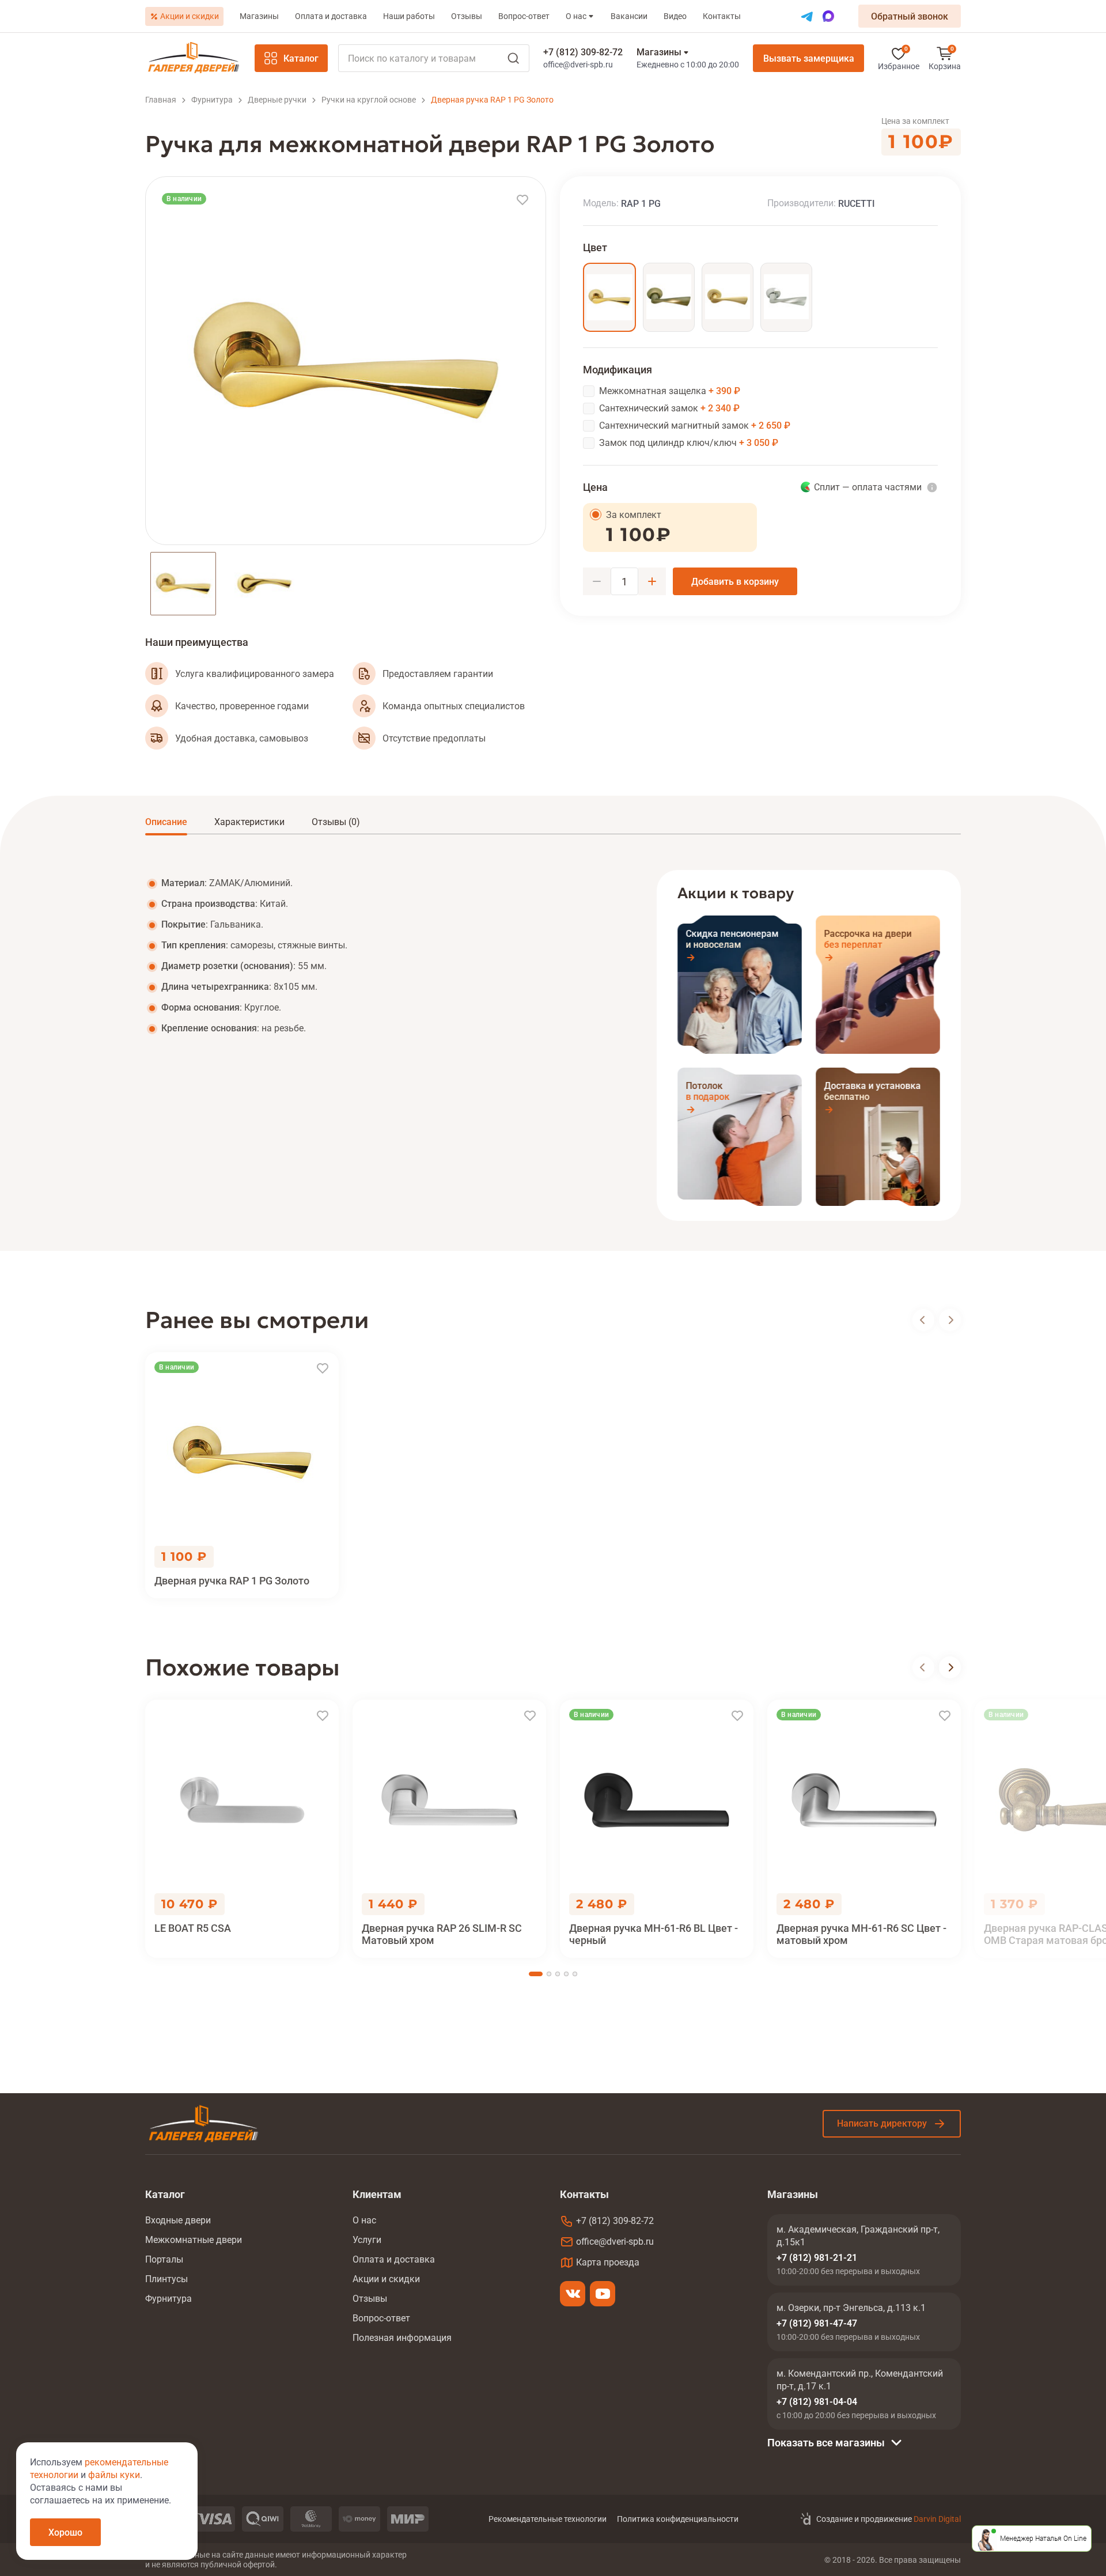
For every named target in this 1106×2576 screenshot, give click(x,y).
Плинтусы (166, 2279)
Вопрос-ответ (524, 16)
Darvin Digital (937, 2519)
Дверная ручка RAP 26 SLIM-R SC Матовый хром (442, 1934)
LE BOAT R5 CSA (193, 1928)
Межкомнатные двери (194, 2240)
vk (573, 2294)
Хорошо (65, 2533)
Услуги (367, 2240)
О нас (576, 16)
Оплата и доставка (331, 16)
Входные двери (178, 2220)
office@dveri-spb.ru (578, 65)
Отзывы (467, 16)
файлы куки (114, 2475)
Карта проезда (608, 2262)
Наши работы (409, 16)
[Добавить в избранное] (522, 200)
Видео (675, 16)
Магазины (259, 16)
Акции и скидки (190, 16)
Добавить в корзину (735, 582)
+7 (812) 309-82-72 (583, 52)
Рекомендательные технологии (548, 2519)
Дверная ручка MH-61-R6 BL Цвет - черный (654, 1934)
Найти (513, 58)
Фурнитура (168, 2299)
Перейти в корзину (945, 58)
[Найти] (434, 58)
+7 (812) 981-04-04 (817, 2402)
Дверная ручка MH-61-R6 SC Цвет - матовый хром (861, 1934)
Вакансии (629, 16)
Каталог (301, 58)
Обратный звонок (910, 16)
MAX (828, 16)
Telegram (807, 16)
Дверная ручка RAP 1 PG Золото (232, 1581)
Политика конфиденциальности (678, 2519)
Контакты (722, 16)
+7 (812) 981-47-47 (817, 2323)
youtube (603, 2294)
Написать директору (882, 2123)
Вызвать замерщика (809, 58)
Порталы (164, 2259)
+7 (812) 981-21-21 (817, 2258)
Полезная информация (402, 2338)
